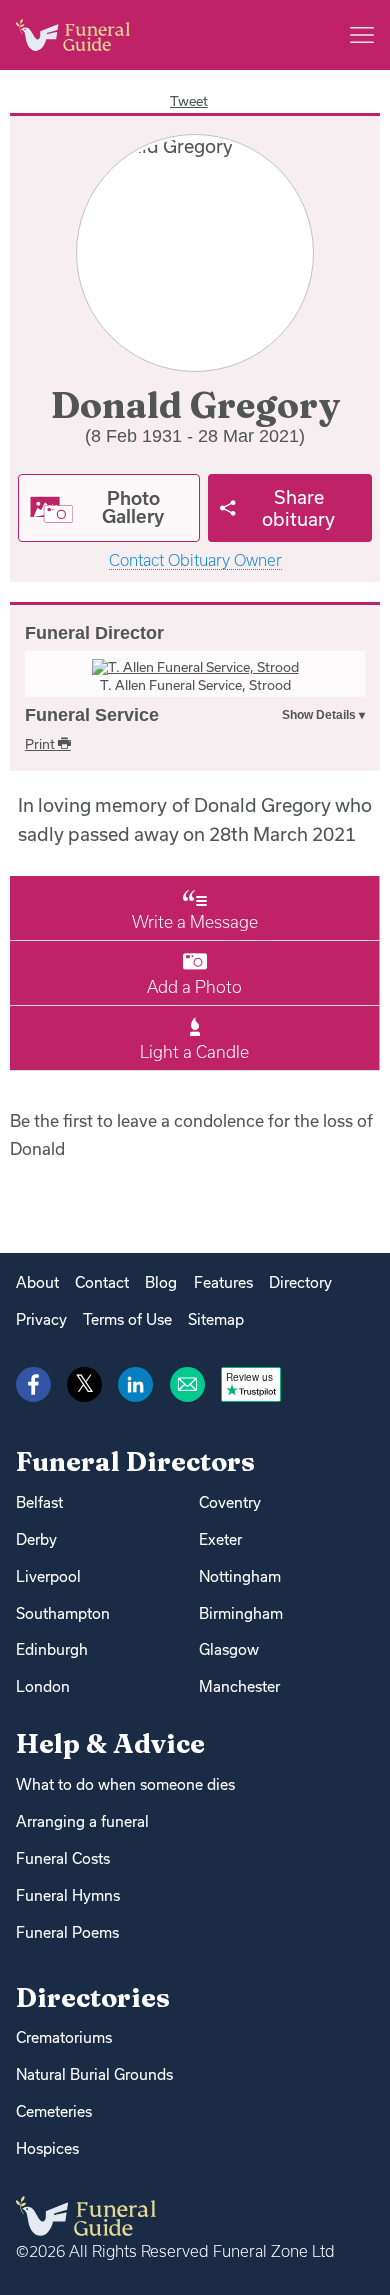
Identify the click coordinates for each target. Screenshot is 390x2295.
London (43, 1686)
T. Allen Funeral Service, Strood (195, 685)
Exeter (220, 1539)
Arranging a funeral (82, 1821)
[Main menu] (362, 35)
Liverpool (48, 1576)
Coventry (230, 1502)
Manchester (239, 1686)
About (37, 1282)
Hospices (47, 2148)
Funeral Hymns (68, 1895)
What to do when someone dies (125, 1784)
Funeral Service (92, 715)
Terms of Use (127, 1319)
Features (223, 1282)
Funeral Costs (63, 1858)
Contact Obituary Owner (195, 560)
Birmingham (241, 1613)
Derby (36, 1539)
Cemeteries (54, 2111)
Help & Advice (110, 1743)
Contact (102, 1282)
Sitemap (216, 1319)
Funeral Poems (67, 1932)
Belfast (39, 1502)
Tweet (189, 101)
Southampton (63, 1613)
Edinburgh (52, 1649)
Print (41, 744)
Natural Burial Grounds (94, 2074)
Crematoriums (64, 2037)
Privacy (41, 1319)
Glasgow (229, 1649)
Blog (161, 1282)
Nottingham (240, 1576)
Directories (93, 1997)
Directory (300, 1282)
